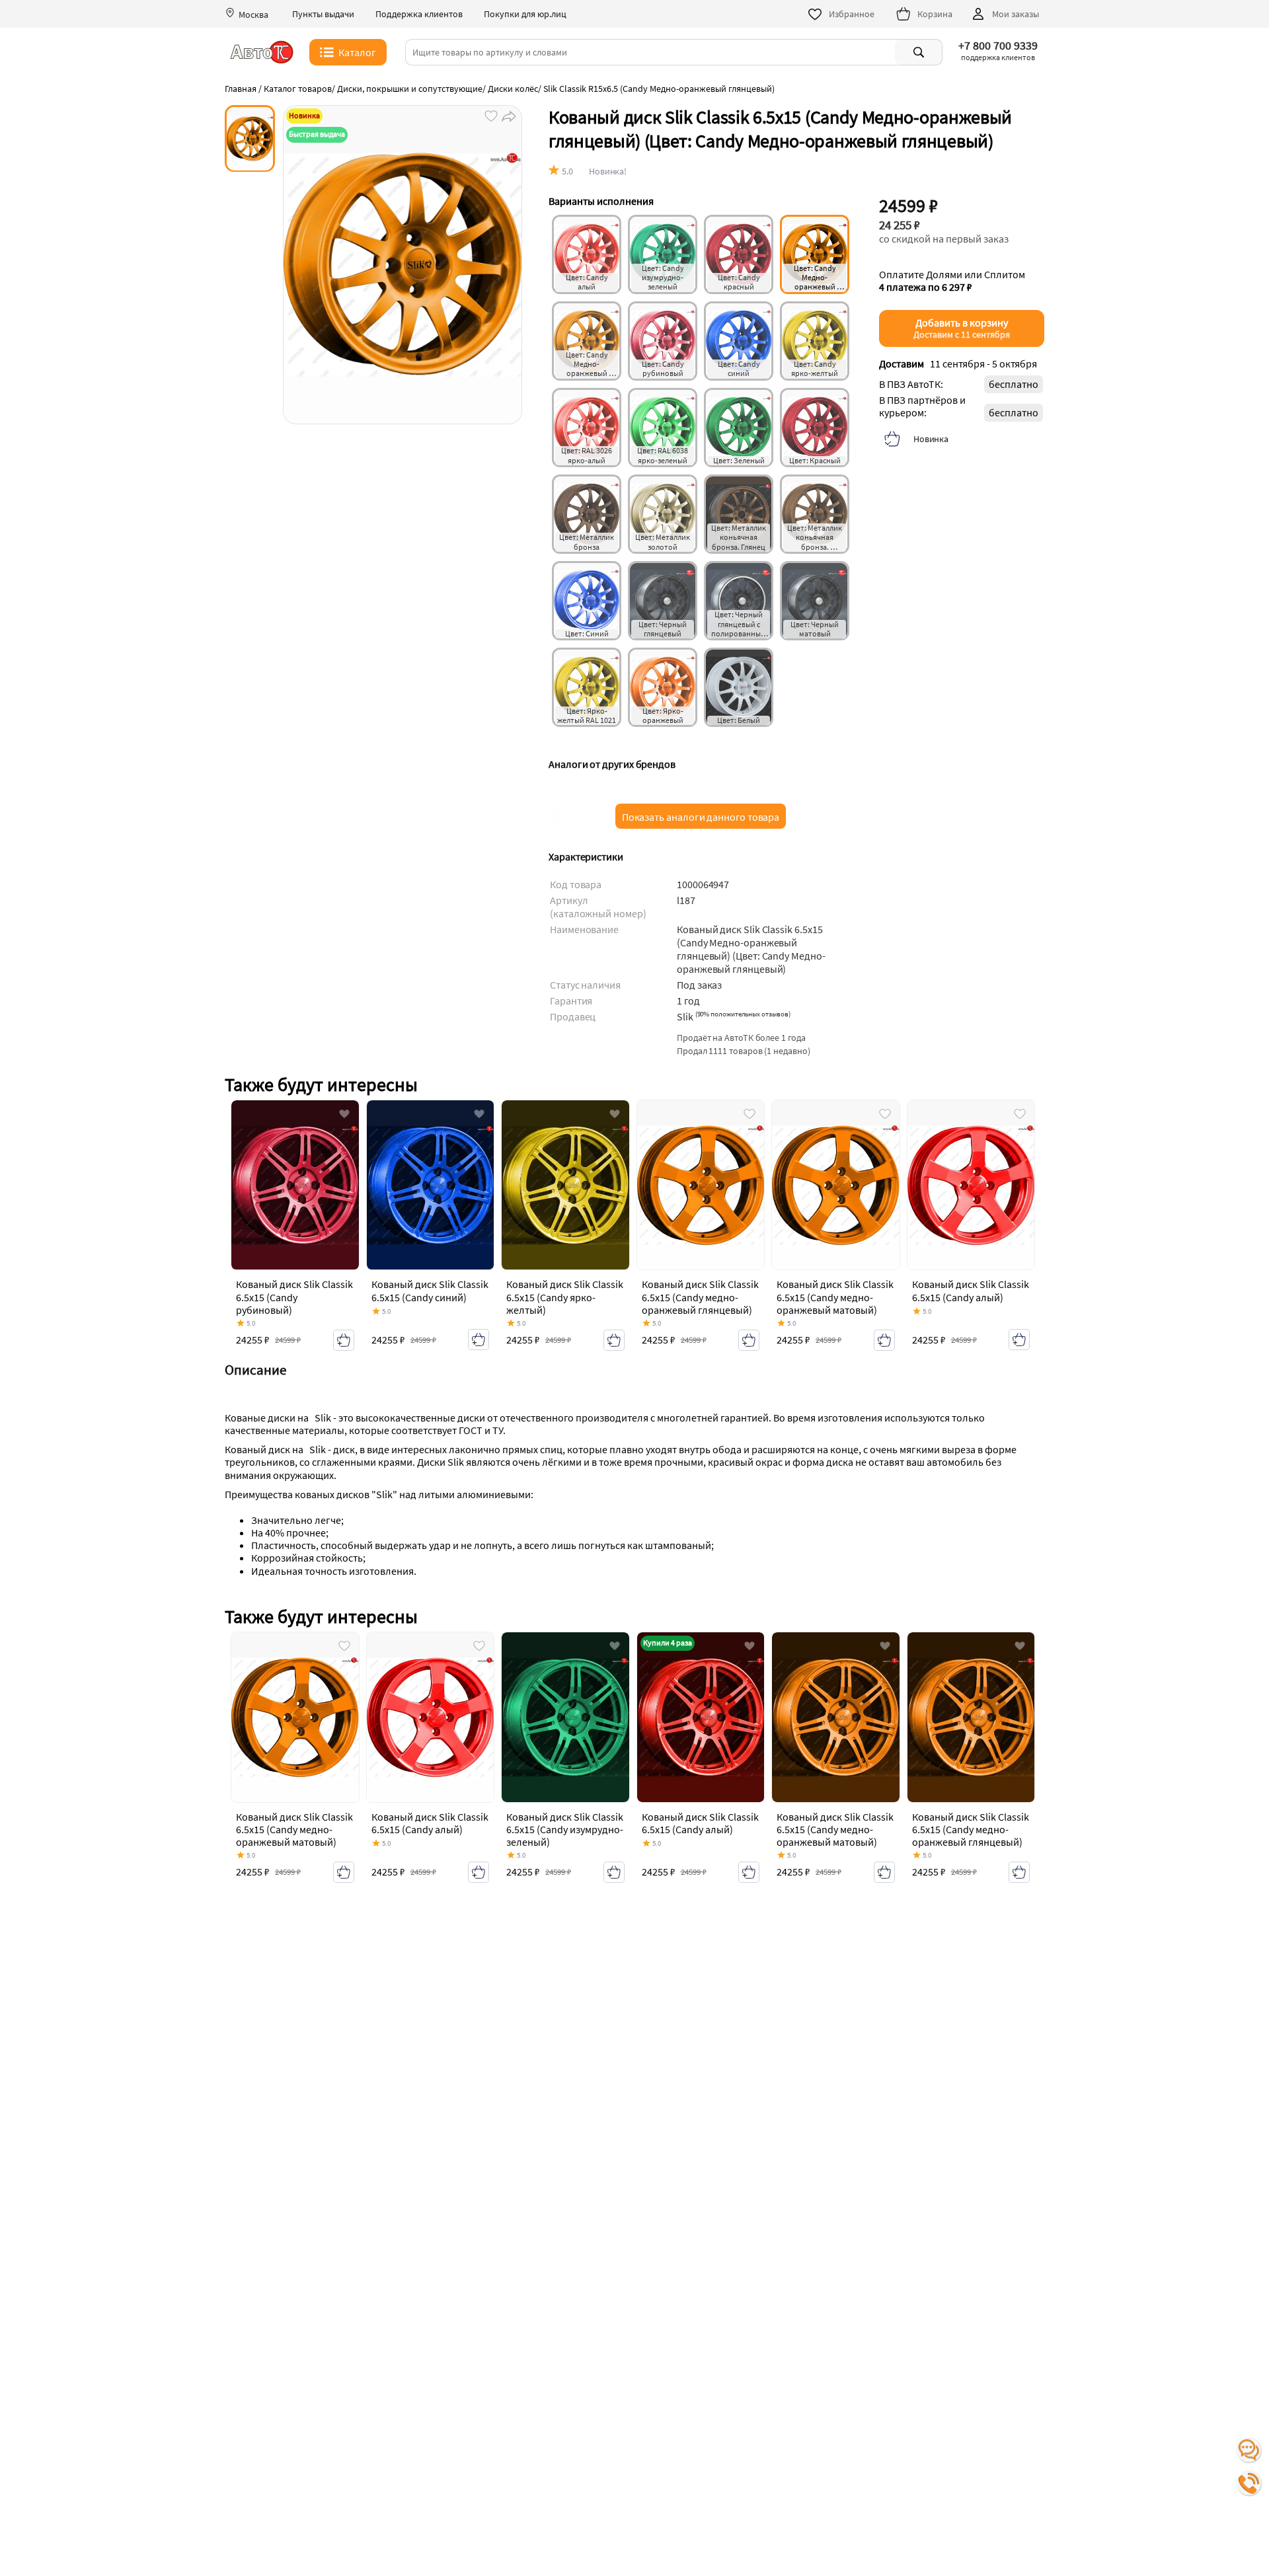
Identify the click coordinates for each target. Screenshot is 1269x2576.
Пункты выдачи (323, 14)
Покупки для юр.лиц (525, 14)
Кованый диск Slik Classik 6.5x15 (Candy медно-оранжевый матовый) (835, 1297)
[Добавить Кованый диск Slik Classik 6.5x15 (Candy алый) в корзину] (1019, 1340)
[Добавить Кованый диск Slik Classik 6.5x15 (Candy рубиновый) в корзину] (344, 1340)
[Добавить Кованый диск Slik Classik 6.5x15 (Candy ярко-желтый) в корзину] (614, 1340)
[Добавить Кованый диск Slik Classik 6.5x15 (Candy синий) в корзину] (479, 1340)
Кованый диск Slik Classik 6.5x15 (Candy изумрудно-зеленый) (565, 1829)
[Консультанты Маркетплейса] (1249, 2450)
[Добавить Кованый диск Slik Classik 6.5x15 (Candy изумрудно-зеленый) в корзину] (614, 1872)
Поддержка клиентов (419, 14)
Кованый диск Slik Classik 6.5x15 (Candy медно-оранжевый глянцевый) (700, 1297)
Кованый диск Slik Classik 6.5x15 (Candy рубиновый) (294, 1297)
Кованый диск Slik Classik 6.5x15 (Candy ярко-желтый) (565, 1297)
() (743, 1014)
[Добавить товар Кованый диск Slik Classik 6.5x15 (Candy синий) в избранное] (479, 1115)
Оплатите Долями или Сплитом (952, 281)
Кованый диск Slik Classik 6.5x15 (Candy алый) (971, 1290)
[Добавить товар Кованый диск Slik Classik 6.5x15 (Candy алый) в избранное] (1020, 1115)
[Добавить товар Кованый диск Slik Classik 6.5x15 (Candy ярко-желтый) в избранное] (615, 1115)
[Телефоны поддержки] (1249, 2483)
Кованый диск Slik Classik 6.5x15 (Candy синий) (430, 1290)
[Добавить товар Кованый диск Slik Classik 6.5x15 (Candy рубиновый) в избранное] (344, 1115)
